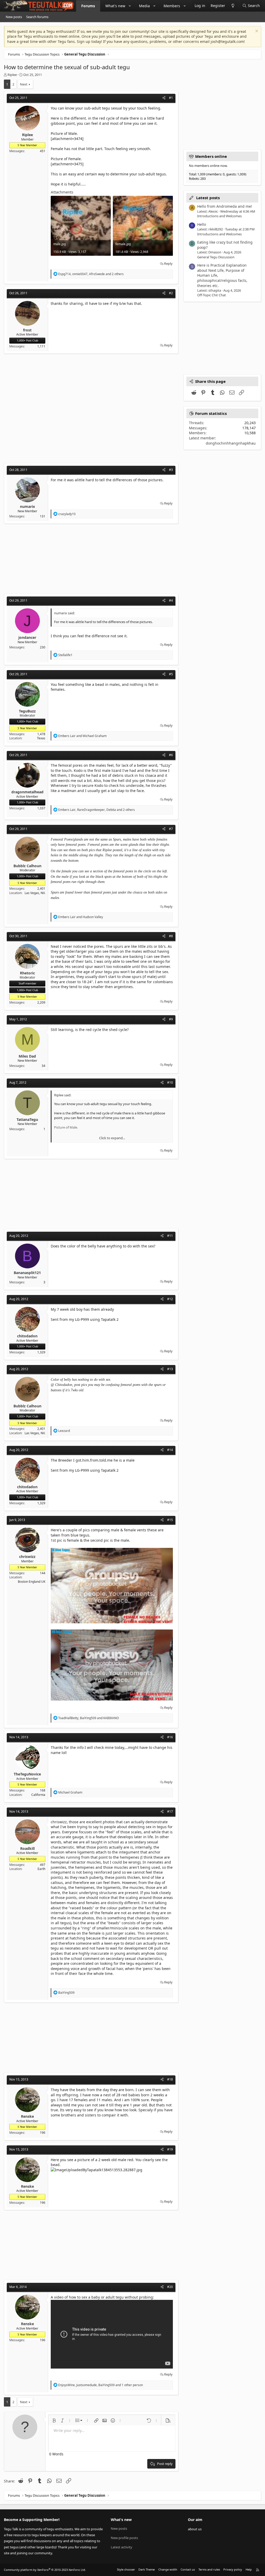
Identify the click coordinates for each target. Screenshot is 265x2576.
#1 (171, 98)
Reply (168, 263)
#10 (170, 1083)
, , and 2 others (91, 274)
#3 (171, 470)
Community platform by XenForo (45, 2570)
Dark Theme (147, 2569)
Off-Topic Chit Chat (212, 295)
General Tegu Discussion (216, 257)
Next (24, 84)
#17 (170, 1811)
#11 (170, 1236)
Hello (202, 224)
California (38, 1795)
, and (89, 1718)
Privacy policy (233, 2569)
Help (249, 2569)
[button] (130, 6)
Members (172, 6)
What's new (115, 6)
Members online (211, 156)
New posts (14, 17)
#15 (170, 1520)
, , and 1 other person (101, 2385)
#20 (170, 2287)
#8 (171, 936)
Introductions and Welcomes (219, 216)
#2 (171, 293)
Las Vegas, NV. (35, 893)
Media (144, 6)
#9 (171, 1019)
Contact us (188, 2569)
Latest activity (122, 2547)
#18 (170, 2079)
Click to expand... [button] (112, 1138)
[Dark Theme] (233, 6)
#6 (171, 755)
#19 (170, 2149)
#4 (171, 600)
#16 (170, 1737)
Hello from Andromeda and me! (225, 206)
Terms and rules (209, 2569)
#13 (170, 1369)
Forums (88, 6)
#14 (170, 1450)
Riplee (12, 75)
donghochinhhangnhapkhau (231, 443)
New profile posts (124, 2538)
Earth (41, 1869)
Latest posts (208, 198)
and (82, 736)
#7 (171, 829)
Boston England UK (32, 1582)
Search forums (37, 17)
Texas (41, 738)
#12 (170, 1299)
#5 (171, 674)
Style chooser (126, 2569)
